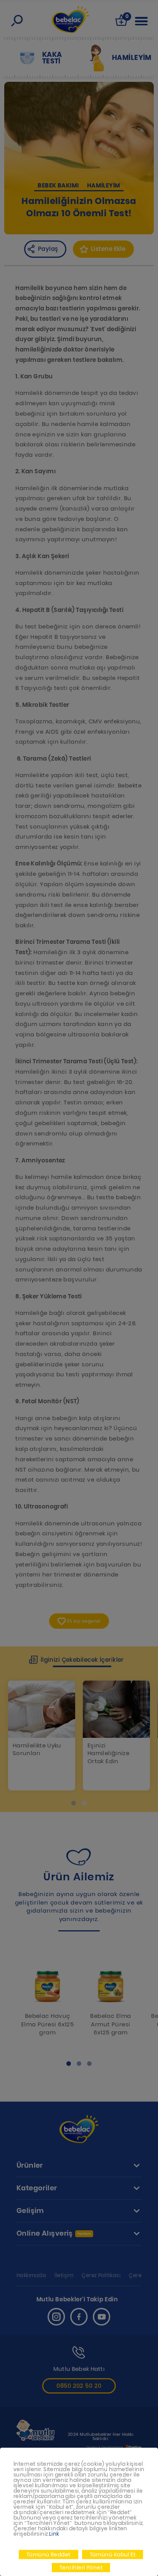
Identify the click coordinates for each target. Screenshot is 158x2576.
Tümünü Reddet (49, 2554)
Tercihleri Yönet (81, 2568)
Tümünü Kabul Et (113, 2554)
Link (54, 2534)
